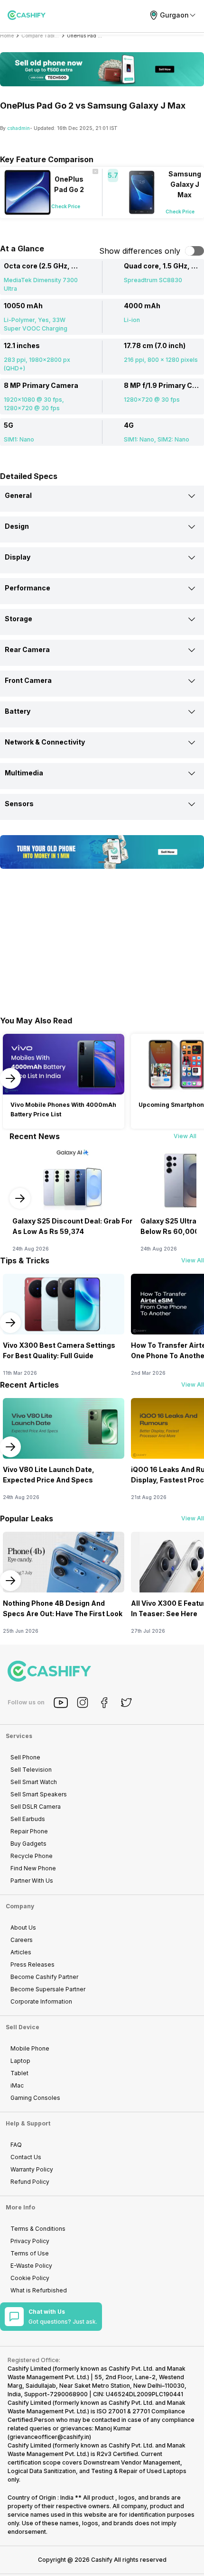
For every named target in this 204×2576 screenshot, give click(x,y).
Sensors (19, 804)
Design (17, 526)
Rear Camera (27, 649)
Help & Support (28, 2123)
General (18, 495)
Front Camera (28, 680)
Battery (18, 711)
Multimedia (24, 773)
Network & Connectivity (45, 742)
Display (18, 557)
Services (19, 1736)
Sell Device (23, 2027)
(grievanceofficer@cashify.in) (49, 2437)
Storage (19, 619)
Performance (28, 588)
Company (20, 1906)
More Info (20, 2207)
